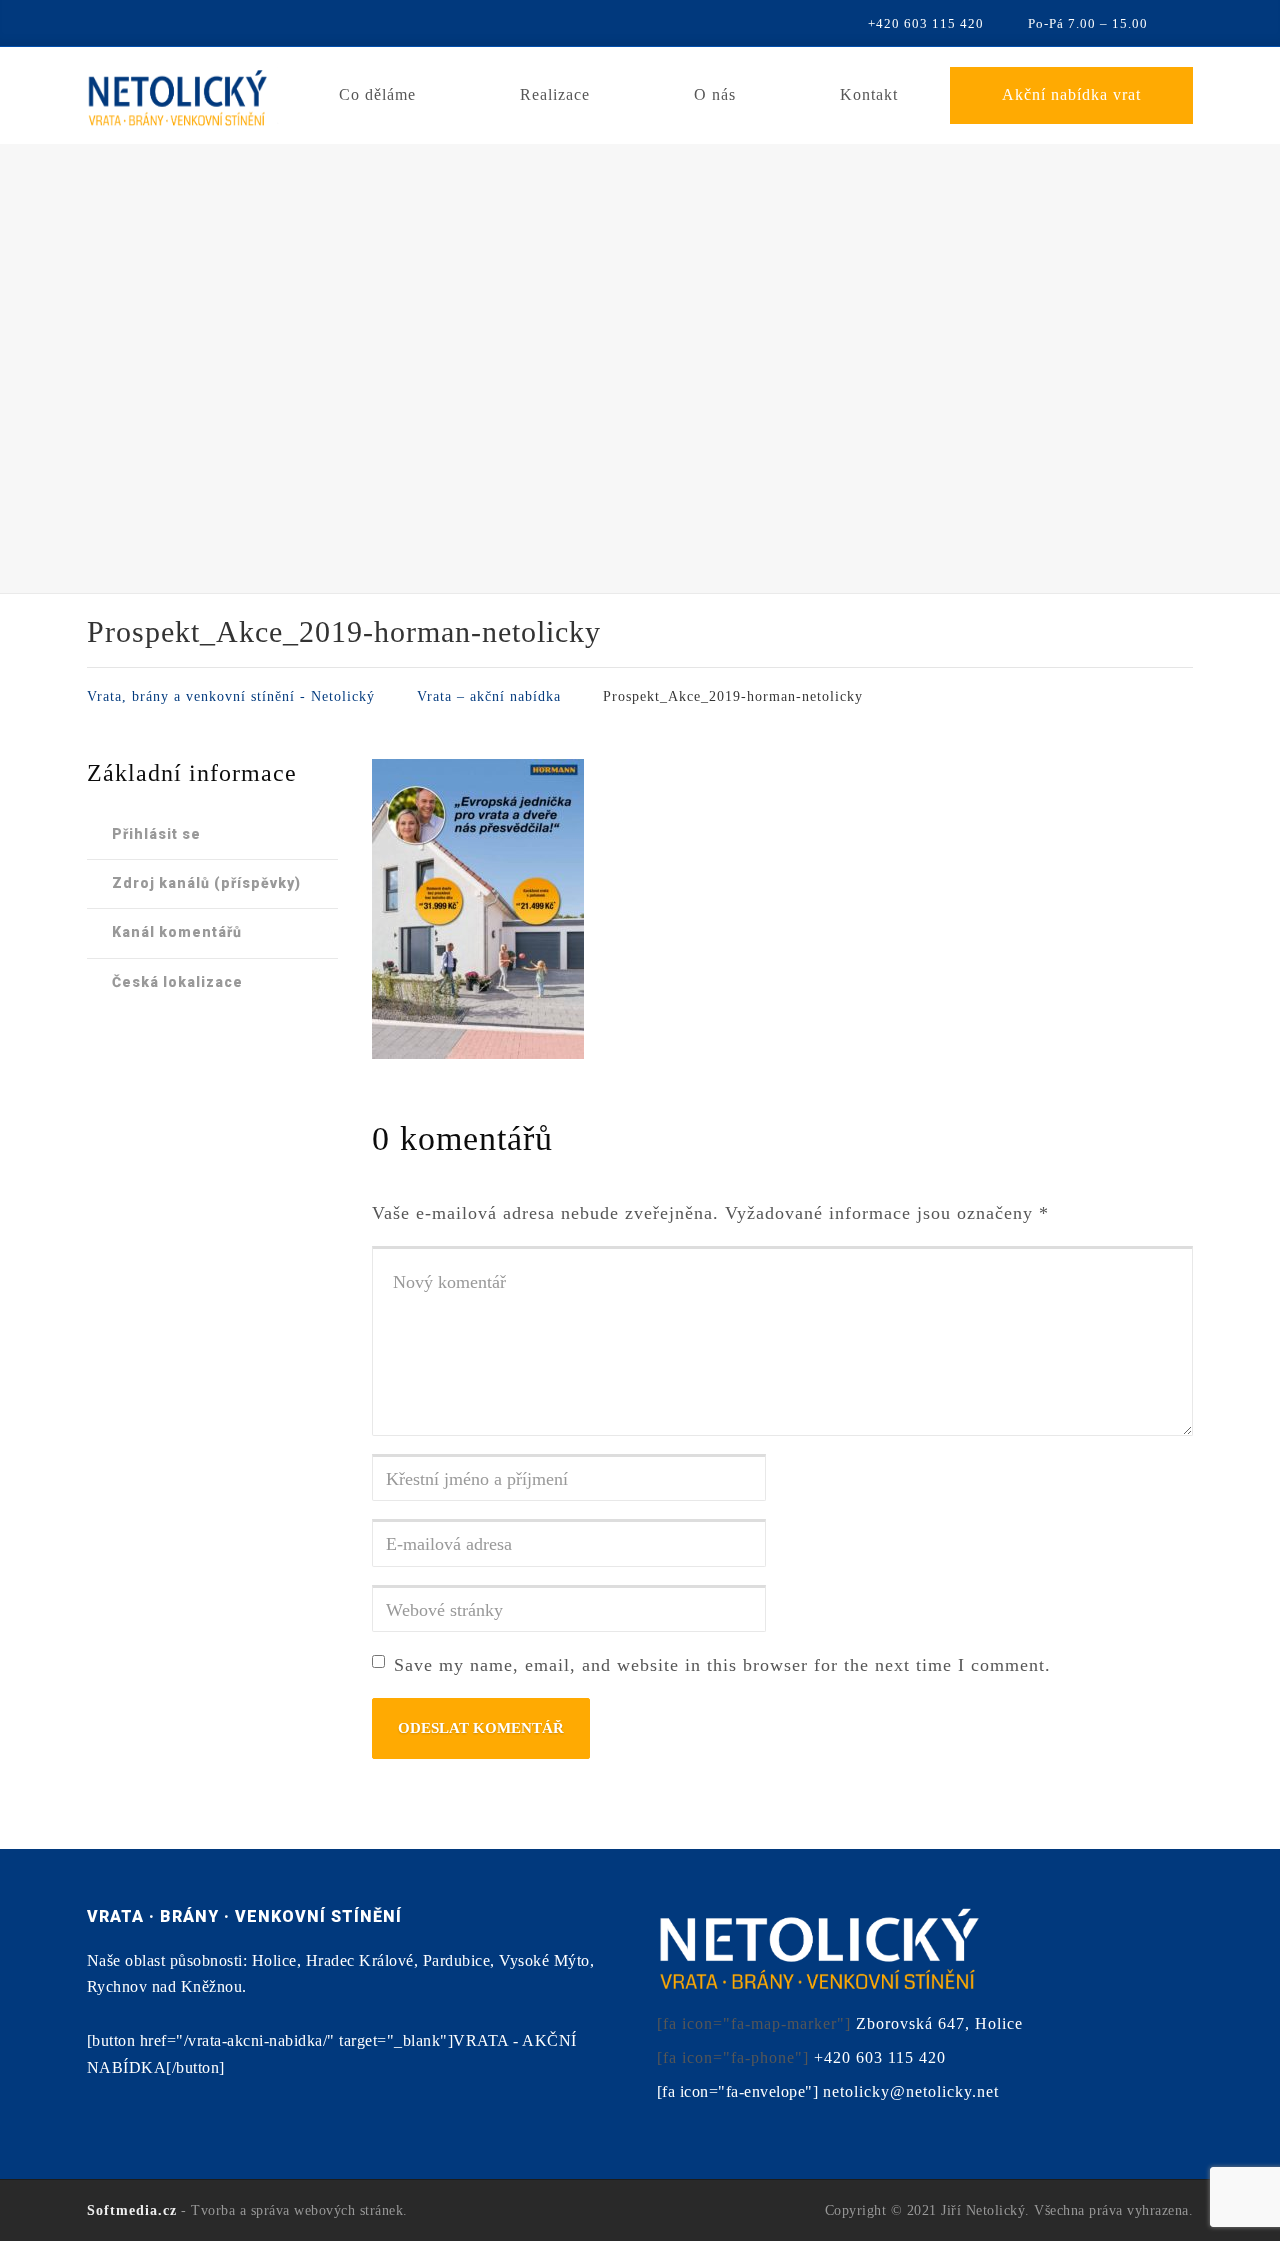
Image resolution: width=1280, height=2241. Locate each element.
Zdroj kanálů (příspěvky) (206, 883)
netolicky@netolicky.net (911, 2091)
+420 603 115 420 (880, 2057)
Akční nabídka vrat (1071, 94)
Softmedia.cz (132, 2210)
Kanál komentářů (177, 932)
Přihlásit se (156, 834)
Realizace (555, 94)
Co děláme (377, 94)
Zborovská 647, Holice (939, 2023)
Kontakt (869, 94)
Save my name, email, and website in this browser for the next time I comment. (722, 1665)
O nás (715, 94)
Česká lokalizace (177, 982)
